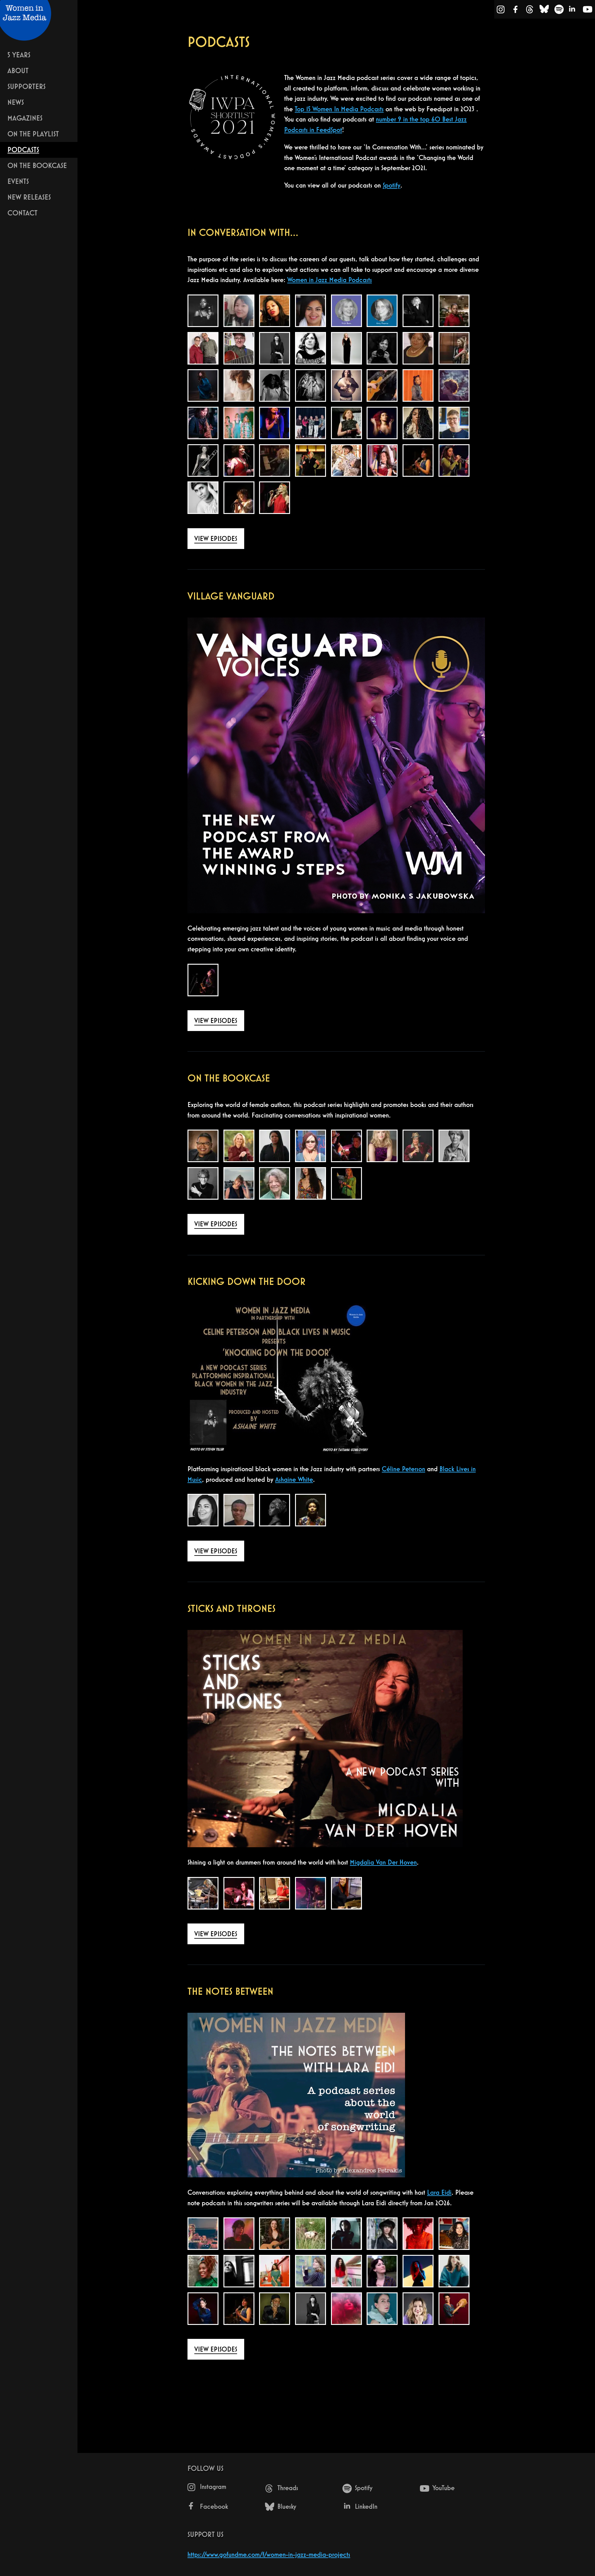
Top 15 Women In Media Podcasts (339, 109)
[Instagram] (501, 11)
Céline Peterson (403, 1469)
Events (18, 181)
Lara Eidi (439, 2192)
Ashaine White (294, 1479)
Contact (22, 213)
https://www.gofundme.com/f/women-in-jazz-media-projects (269, 2554)
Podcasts (23, 150)
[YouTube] (588, 11)
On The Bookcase (37, 165)
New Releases (29, 197)
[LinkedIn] (573, 11)
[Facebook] (516, 11)
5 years (19, 55)
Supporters (26, 86)
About (18, 71)
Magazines (25, 118)
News (16, 102)
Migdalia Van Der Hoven (383, 1862)
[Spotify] (559, 11)
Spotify (392, 185)
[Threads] (530, 11)
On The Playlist (33, 134)
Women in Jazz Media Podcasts (330, 280)
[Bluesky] (544, 11)
